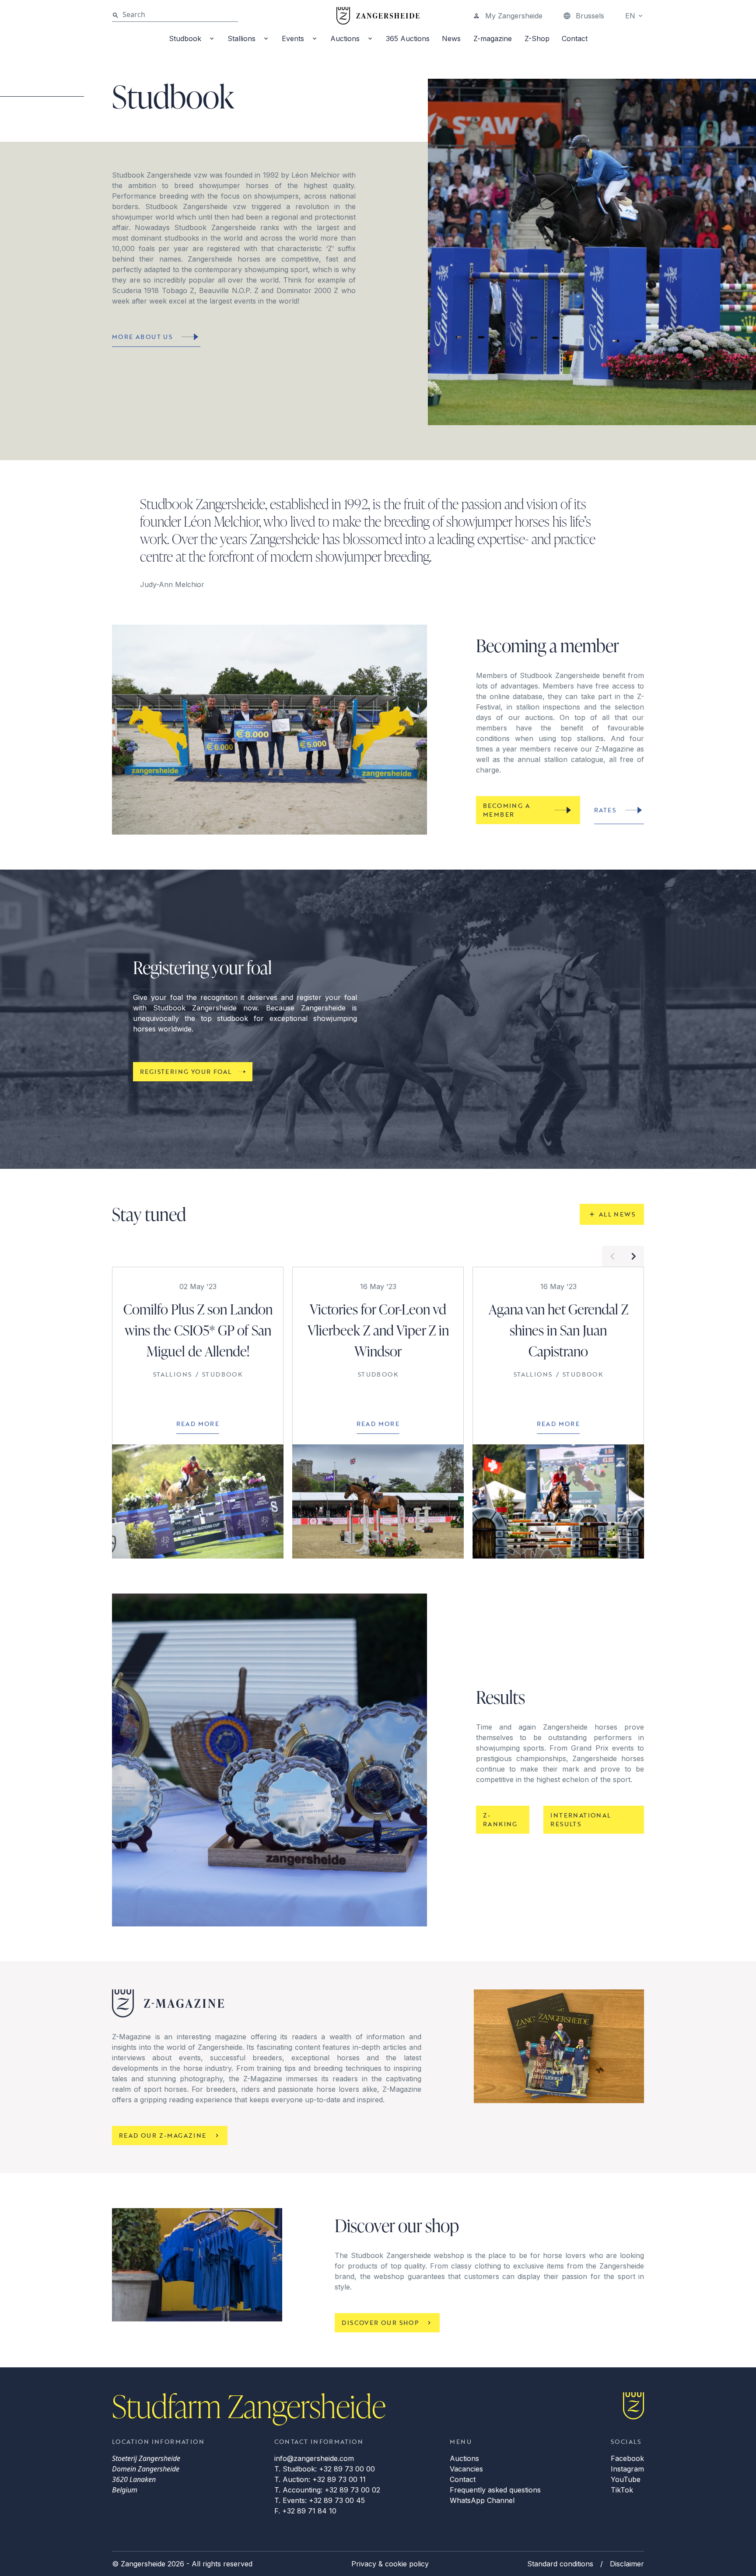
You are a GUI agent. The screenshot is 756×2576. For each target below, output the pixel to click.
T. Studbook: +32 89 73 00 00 (325, 2469)
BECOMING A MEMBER (506, 810)
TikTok (622, 2490)
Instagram (627, 2469)
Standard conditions (560, 2564)
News (451, 38)
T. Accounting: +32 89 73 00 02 (327, 2490)
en (630, 16)
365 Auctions (408, 38)
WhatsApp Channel (482, 2500)
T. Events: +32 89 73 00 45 (320, 2500)
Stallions (241, 38)
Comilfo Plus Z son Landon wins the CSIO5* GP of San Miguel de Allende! (198, 1330)
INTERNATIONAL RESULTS (581, 1819)
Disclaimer (627, 2564)
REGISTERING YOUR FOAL (186, 1071)
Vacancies (466, 2469)
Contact (575, 38)
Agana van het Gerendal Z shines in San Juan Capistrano (558, 1330)
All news (617, 1214)
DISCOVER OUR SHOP (380, 2323)
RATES (605, 810)
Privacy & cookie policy (390, 2564)
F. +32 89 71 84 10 (305, 2511)
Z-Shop (537, 38)
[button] (612, 1256)
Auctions (345, 38)
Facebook (627, 2458)
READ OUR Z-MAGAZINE (163, 2135)
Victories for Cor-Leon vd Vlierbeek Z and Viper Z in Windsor (378, 1330)
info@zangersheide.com (314, 2458)
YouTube (626, 2479)
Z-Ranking (500, 1819)
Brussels (590, 16)
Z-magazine (493, 38)
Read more (198, 1424)
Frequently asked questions (495, 2490)
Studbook (185, 38)
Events (293, 38)
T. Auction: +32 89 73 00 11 (320, 2479)
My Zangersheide (514, 16)
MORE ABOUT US (142, 337)
